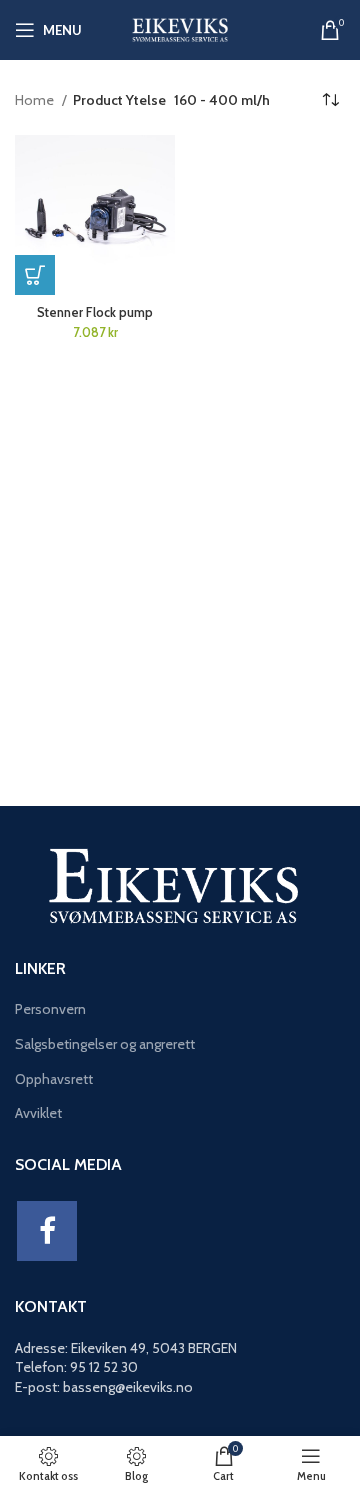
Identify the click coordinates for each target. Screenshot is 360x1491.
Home (36, 100)
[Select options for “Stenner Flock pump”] (35, 275)
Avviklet (38, 1113)
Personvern (50, 1009)
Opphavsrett (54, 1079)
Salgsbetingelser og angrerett (105, 1044)
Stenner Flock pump (95, 312)
